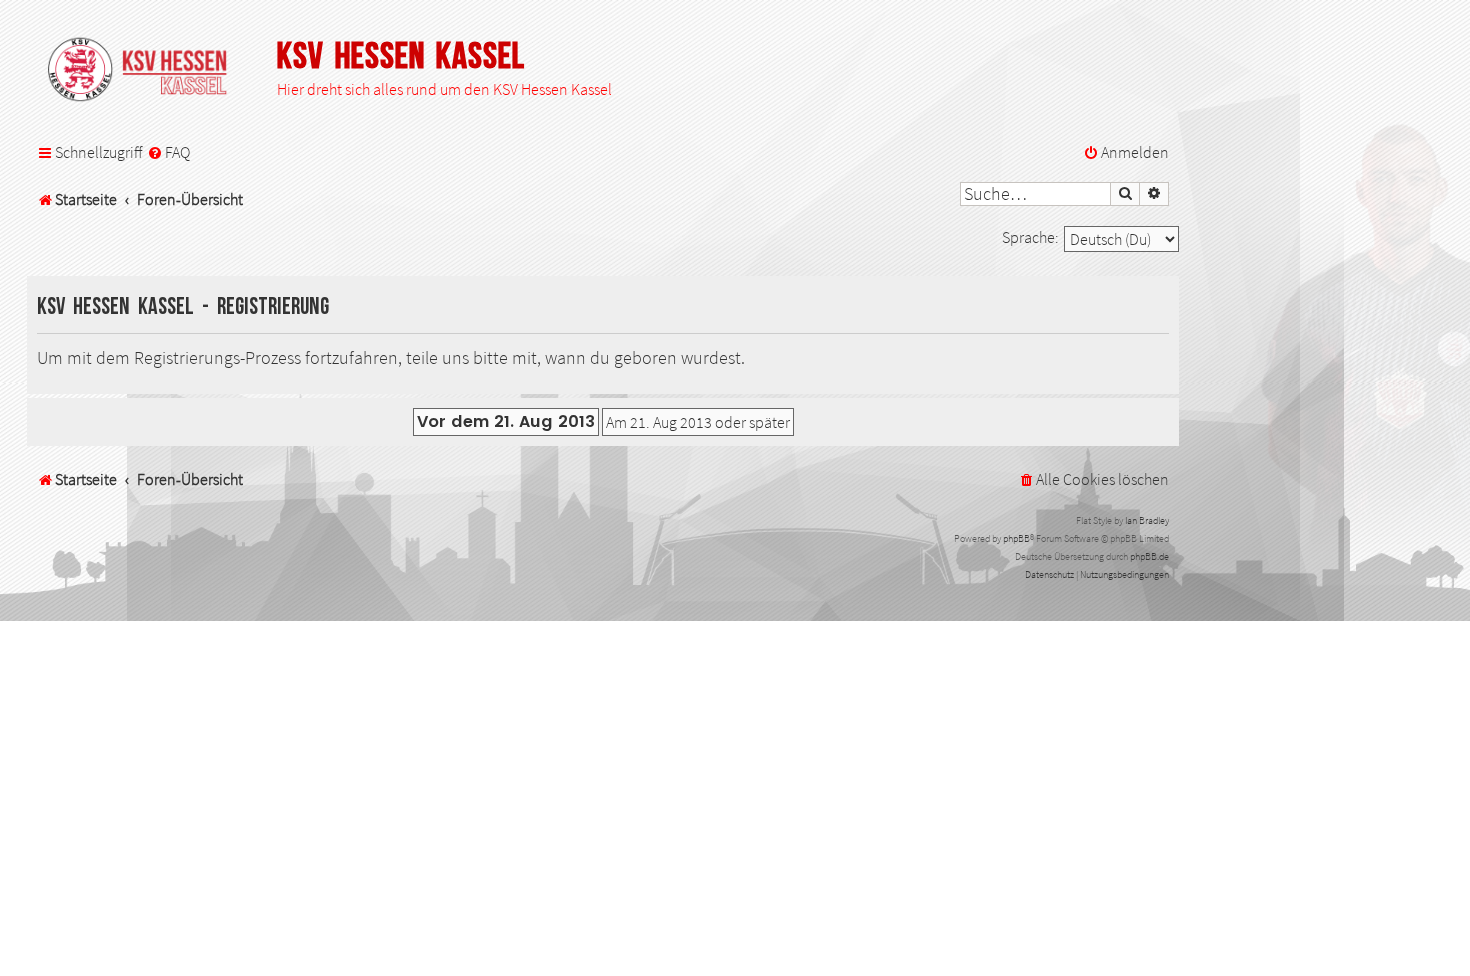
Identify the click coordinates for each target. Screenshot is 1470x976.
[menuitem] (168, 153)
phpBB (1016, 538)
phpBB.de (1149, 556)
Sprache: (1030, 237)
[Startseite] (147, 71)
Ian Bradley (1147, 520)
